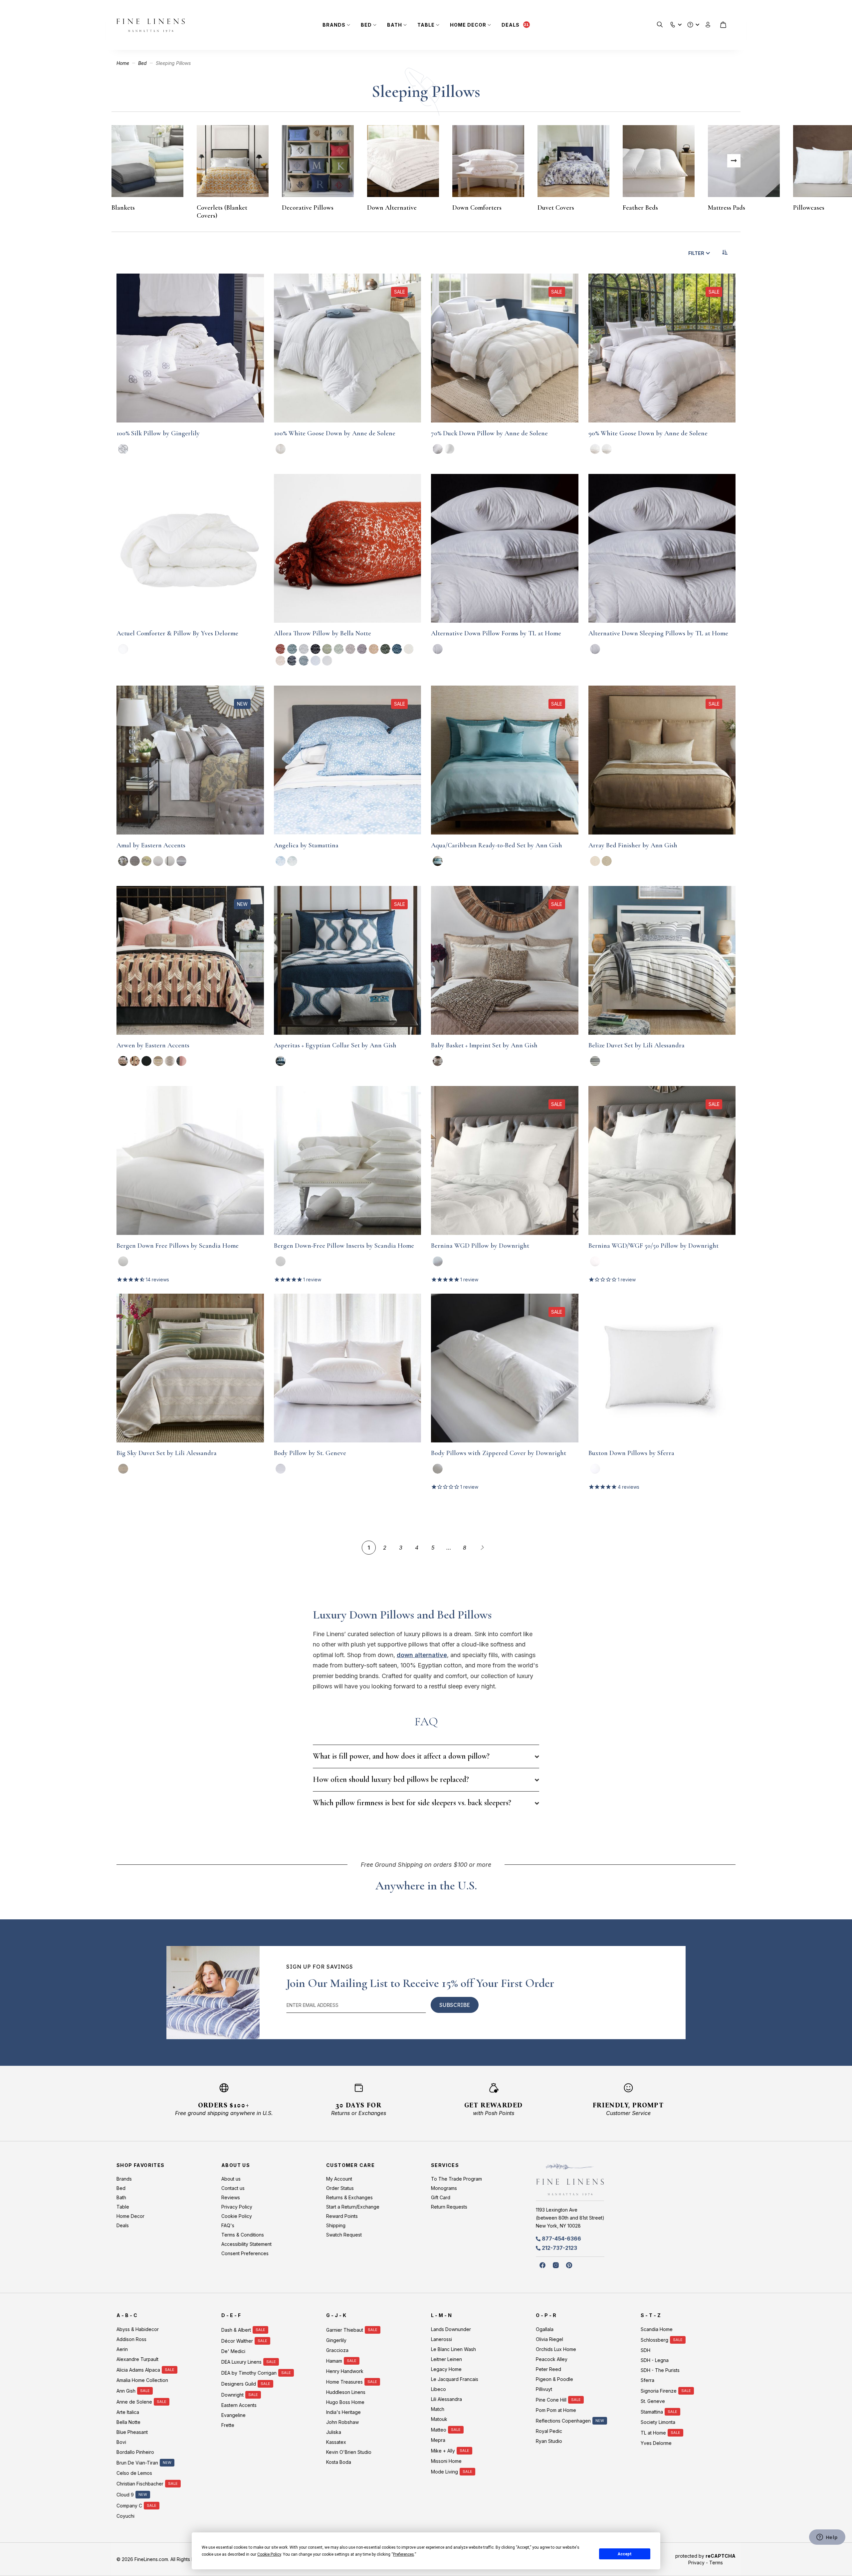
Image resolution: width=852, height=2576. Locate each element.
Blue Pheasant (132, 2432)
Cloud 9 (125, 2495)
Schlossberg (654, 2340)
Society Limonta (658, 2422)
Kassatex (336, 2442)
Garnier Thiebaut (345, 2330)
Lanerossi (441, 2339)
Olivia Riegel (549, 2339)
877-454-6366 (561, 2239)
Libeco (438, 2389)
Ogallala (545, 2329)
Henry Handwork (345, 2371)
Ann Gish (126, 2391)
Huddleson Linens (346, 2392)
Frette (228, 2425)
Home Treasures (344, 2382)
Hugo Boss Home (345, 2402)
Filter (696, 253)
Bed (143, 63)
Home (123, 63)
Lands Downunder (451, 2329)
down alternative (422, 1655)
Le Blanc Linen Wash (453, 2349)
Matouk (439, 2419)
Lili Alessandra (446, 2399)
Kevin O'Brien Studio (349, 2452)
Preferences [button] (404, 2554)
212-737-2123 (559, 2248)
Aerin (122, 2349)
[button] (673, 23)
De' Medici (233, 2351)
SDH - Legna (655, 2360)
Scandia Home (657, 2329)
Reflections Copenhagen (563, 2421)
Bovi (121, 2442)
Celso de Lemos (134, 2473)
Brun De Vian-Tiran (137, 2463)
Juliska (334, 2432)
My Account (339, 2179)
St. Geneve (653, 2401)
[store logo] (151, 25)
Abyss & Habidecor (138, 2329)
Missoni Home (446, 2461)
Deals (511, 25)
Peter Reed (548, 2369)
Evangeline (233, 2415)
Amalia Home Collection (142, 2380)
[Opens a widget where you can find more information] (827, 2538)
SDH (645, 2350)
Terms (716, 2563)
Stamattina (652, 2412)
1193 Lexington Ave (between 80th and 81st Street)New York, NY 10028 (570, 2218)
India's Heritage (343, 2412)
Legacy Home (446, 2369)
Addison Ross (131, 2339)
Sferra (647, 2380)
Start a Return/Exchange (353, 2207)
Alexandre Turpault (137, 2359)
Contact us (233, 2188)
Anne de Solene (134, 2402)
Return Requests (449, 2207)
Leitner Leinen (446, 2359)
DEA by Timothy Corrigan (249, 2373)
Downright (232, 2395)
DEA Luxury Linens (241, 2362)
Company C (129, 2506)
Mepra (438, 2440)
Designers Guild (239, 2384)
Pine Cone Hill (551, 2400)
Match (438, 2409)
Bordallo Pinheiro (135, 2452)
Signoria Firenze (659, 2391)
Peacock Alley (552, 2359)
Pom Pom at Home (556, 2410)
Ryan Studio (549, 2441)
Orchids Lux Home (556, 2349)
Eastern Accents (239, 2405)
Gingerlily (336, 2340)
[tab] (426, 1756)
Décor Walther (237, 2341)
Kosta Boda (339, 2462)
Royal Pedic (549, 2431)
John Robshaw (342, 2422)
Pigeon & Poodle (554, 2379)
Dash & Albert (236, 2330)
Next (734, 161)
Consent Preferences (245, 2253)
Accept (625, 2554)
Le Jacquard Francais (455, 2379)
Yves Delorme (656, 2443)
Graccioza (337, 2350)
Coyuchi (125, 2516)
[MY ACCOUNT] (708, 25)
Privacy (696, 2563)
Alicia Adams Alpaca (138, 2370)
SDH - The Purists (660, 2370)
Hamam (334, 2361)
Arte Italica (128, 2412)
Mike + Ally (443, 2451)
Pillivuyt (544, 2389)
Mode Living (444, 2472)
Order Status (340, 2188)
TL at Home (653, 2433)
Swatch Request (344, 2235)
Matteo (439, 2430)
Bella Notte (128, 2422)
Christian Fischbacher (140, 2484)
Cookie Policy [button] (269, 2554)
